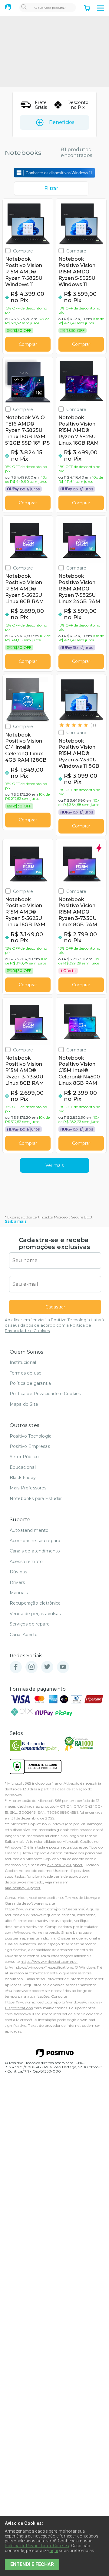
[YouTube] (63, 1667)
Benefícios (62, 122)
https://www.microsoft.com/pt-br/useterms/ (45, 1909)
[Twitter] (47, 1667)
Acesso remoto (26, 1562)
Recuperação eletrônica (35, 1603)
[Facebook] (16, 1667)
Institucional (23, 1362)
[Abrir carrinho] (87, 9)
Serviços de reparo (30, 1624)
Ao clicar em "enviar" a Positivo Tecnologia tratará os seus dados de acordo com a (54, 1325)
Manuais (19, 1593)
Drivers (17, 1582)
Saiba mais (16, 1221)
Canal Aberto (24, 1635)
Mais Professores (28, 1488)
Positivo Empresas (30, 1446)
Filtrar (51, 188)
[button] (101, 8)
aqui (54, 2551)
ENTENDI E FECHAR (32, 2564)
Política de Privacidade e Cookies (45, 1394)
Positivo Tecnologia (31, 1436)
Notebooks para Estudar (36, 1498)
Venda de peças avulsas (35, 1614)
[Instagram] (31, 1667)
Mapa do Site (24, 1404)
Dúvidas (18, 1572)
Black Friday (23, 1478)
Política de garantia (30, 1383)
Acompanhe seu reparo (35, 1541)
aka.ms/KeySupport (65, 1865)
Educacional (23, 1467)
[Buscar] (24, 8)
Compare (23, 251)
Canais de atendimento (35, 1551)
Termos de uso (26, 1373)
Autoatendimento (29, 1530)
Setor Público (24, 1457)
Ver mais (54, 1165)
